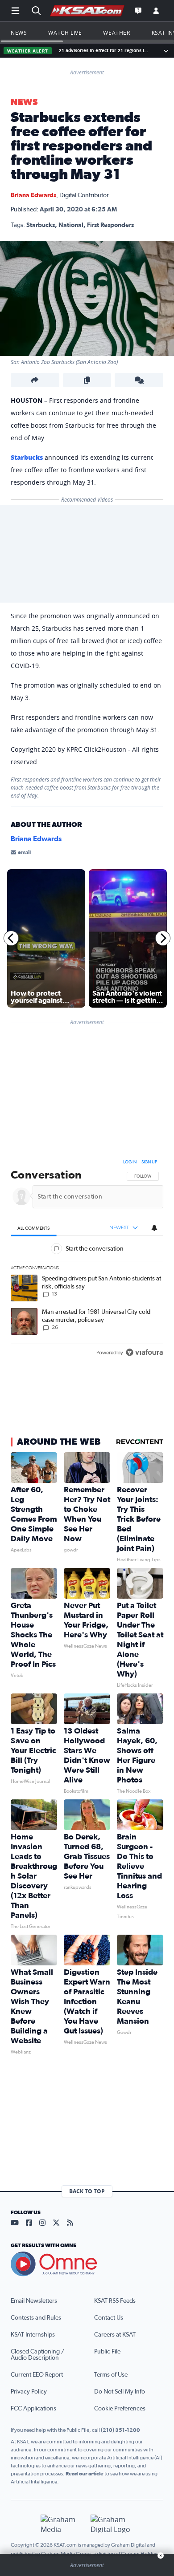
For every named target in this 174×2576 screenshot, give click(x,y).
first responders (110, 225)
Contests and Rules (36, 2318)
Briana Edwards (33, 195)
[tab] (34, 1228)
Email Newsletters (34, 2301)
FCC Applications (33, 2409)
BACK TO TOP (87, 2191)
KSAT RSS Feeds (115, 2301)
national (71, 225)
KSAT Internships (33, 2335)
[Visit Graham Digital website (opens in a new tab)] (112, 2524)
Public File (107, 2352)
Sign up (149, 1162)
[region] (87, 1259)
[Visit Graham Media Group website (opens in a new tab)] (62, 2524)
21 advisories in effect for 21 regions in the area (105, 51)
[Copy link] (87, 380)
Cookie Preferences (120, 2409)
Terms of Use (111, 2375)
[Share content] (35, 380)
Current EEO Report (37, 2375)
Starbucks (27, 457)
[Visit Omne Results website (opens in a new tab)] (87, 2264)
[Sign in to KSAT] (156, 11)
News (19, 32)
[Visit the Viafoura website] (144, 1352)
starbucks (41, 225)
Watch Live (65, 32)
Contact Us (109, 2318)
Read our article (85, 2474)
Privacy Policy (29, 2392)
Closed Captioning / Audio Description (37, 2355)
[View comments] (139, 380)
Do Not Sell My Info (120, 2392)
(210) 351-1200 (120, 2430)
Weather (116, 32)
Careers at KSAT (115, 2335)
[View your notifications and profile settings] (154, 1227)
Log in (130, 1162)
